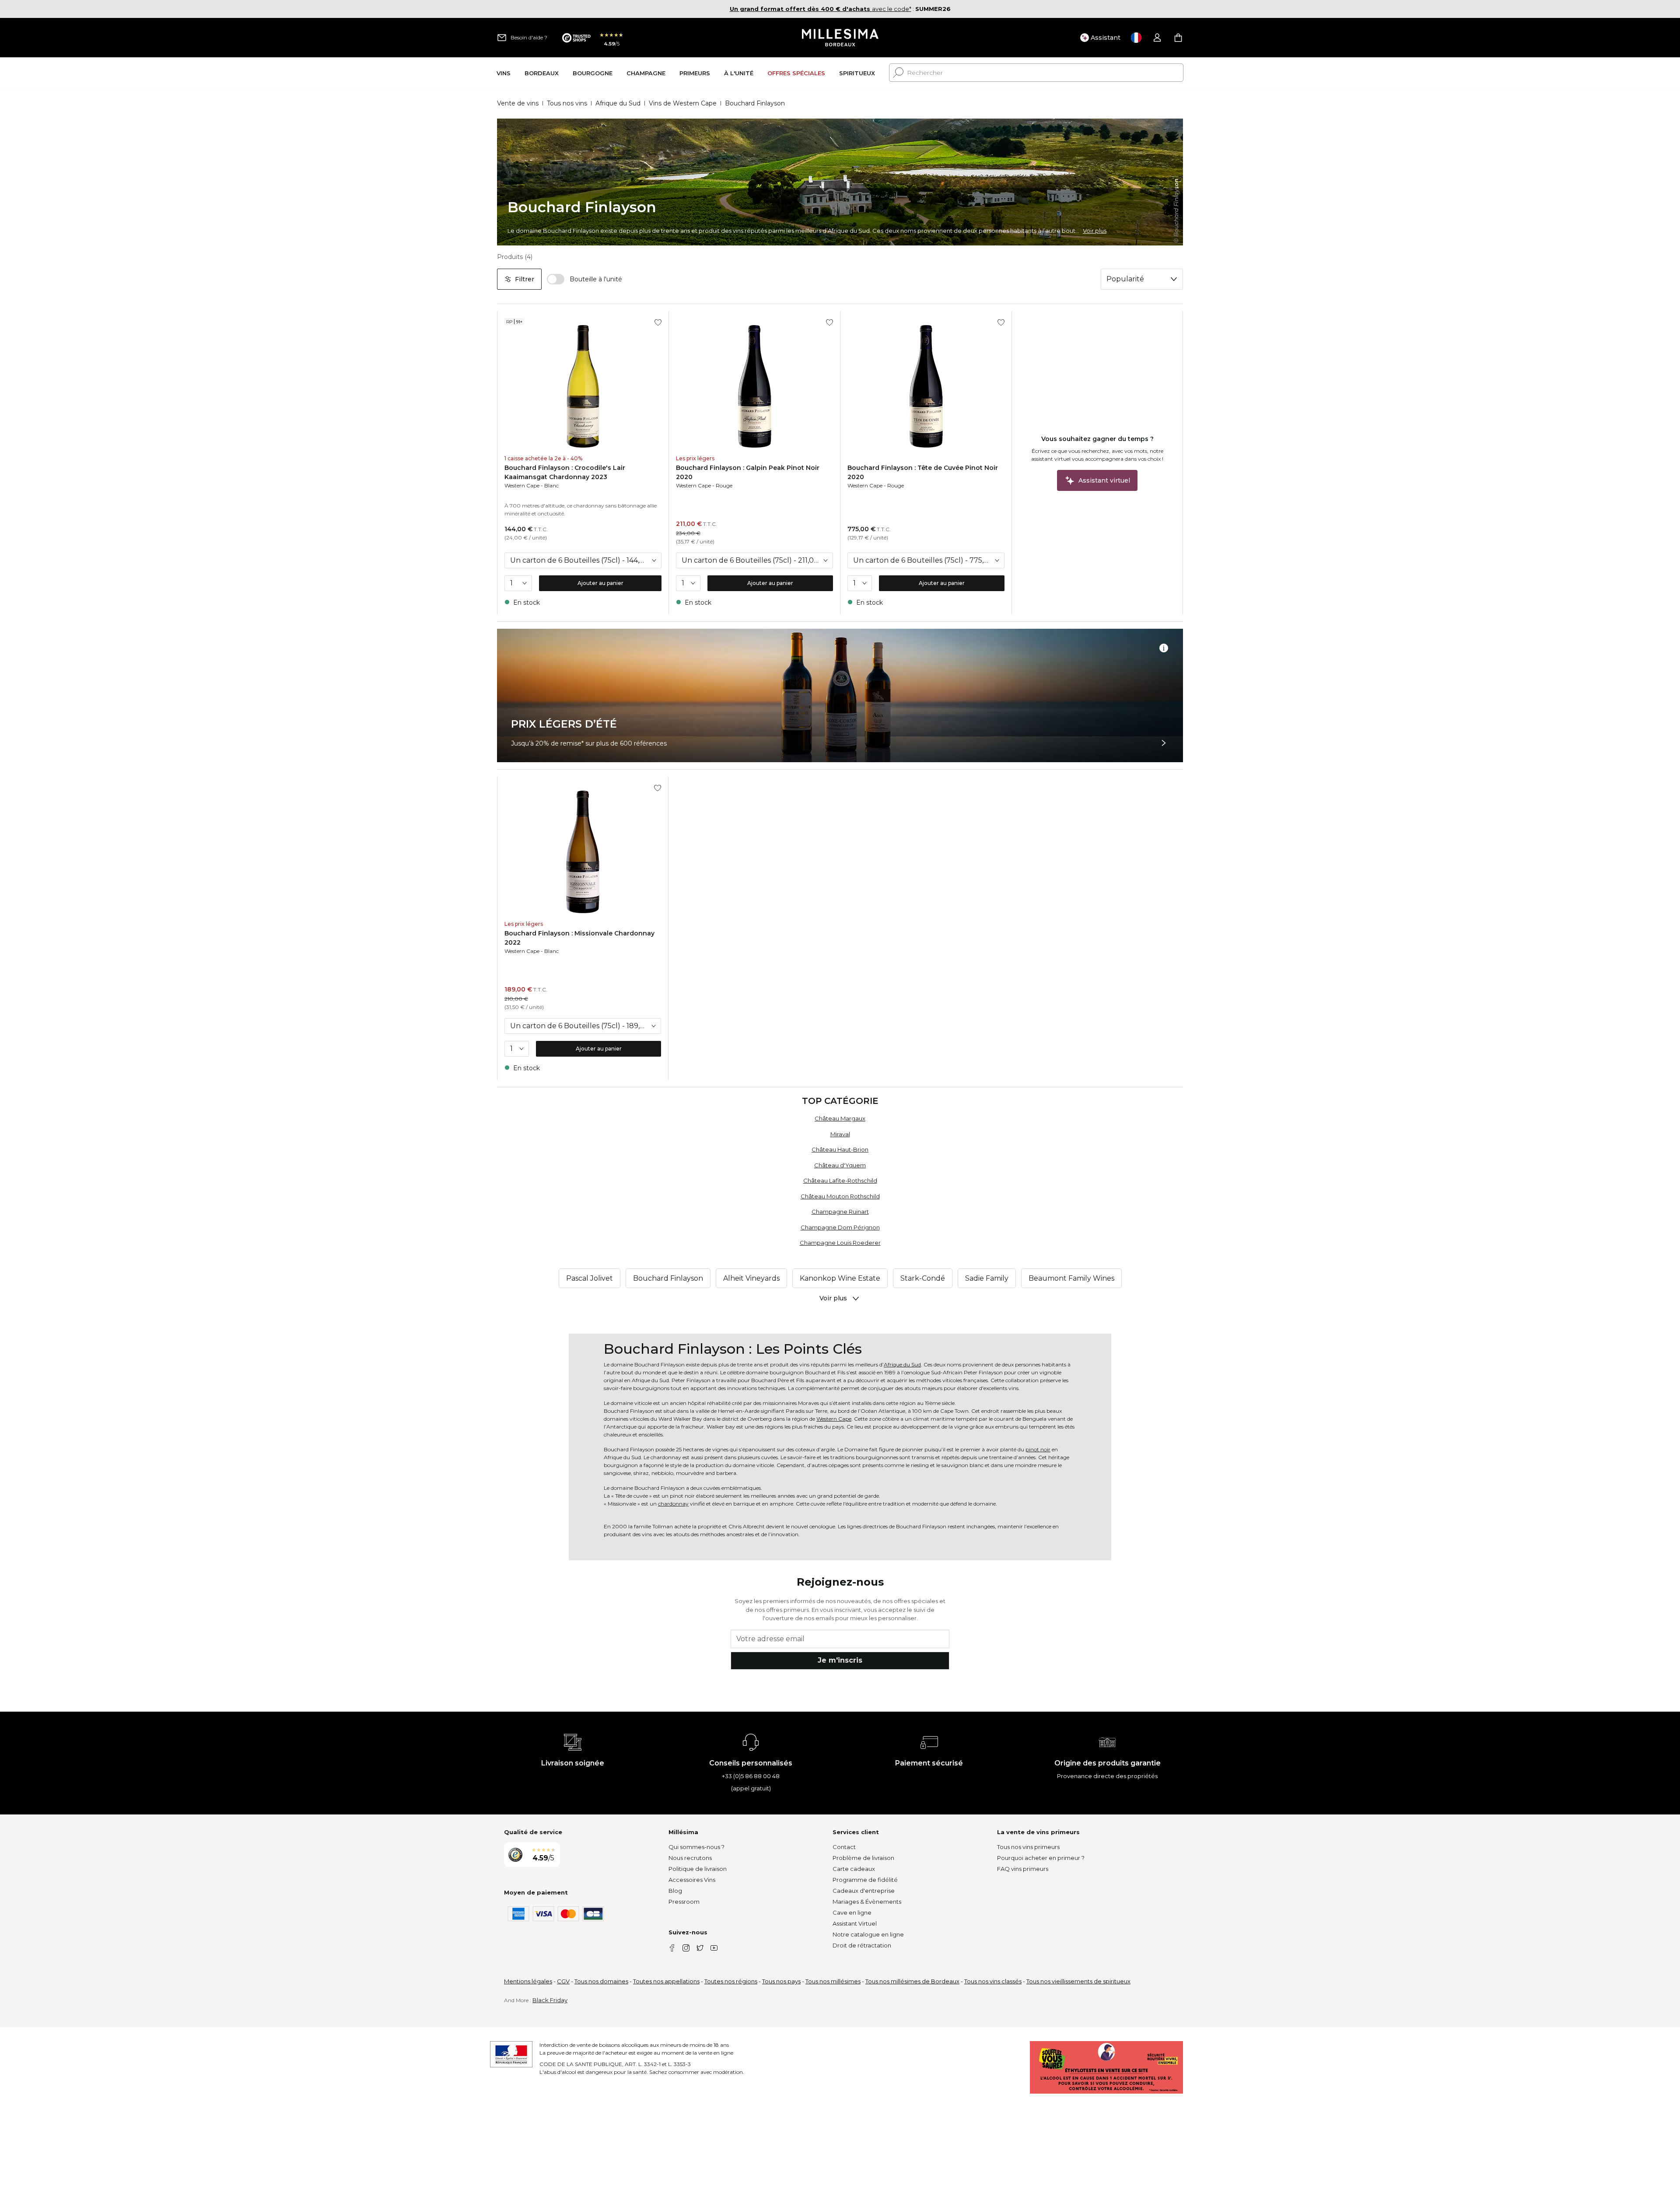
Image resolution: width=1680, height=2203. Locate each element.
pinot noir (1038, 1449)
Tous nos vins (567, 103)
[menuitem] (504, 73)
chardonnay (673, 1504)
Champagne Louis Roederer (840, 1243)
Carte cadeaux (854, 1869)
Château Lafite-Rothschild (840, 1180)
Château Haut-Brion (840, 1149)
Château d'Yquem (840, 1165)
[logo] (840, 38)
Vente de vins (518, 103)
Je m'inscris (840, 1660)
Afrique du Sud (618, 103)
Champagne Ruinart (840, 1212)
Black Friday (550, 2000)
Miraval (840, 1134)
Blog (675, 1891)
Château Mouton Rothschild (840, 1196)
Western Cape (522, 485)
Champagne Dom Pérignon (840, 1227)
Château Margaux (840, 1118)
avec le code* (821, 9)
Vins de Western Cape (683, 103)
